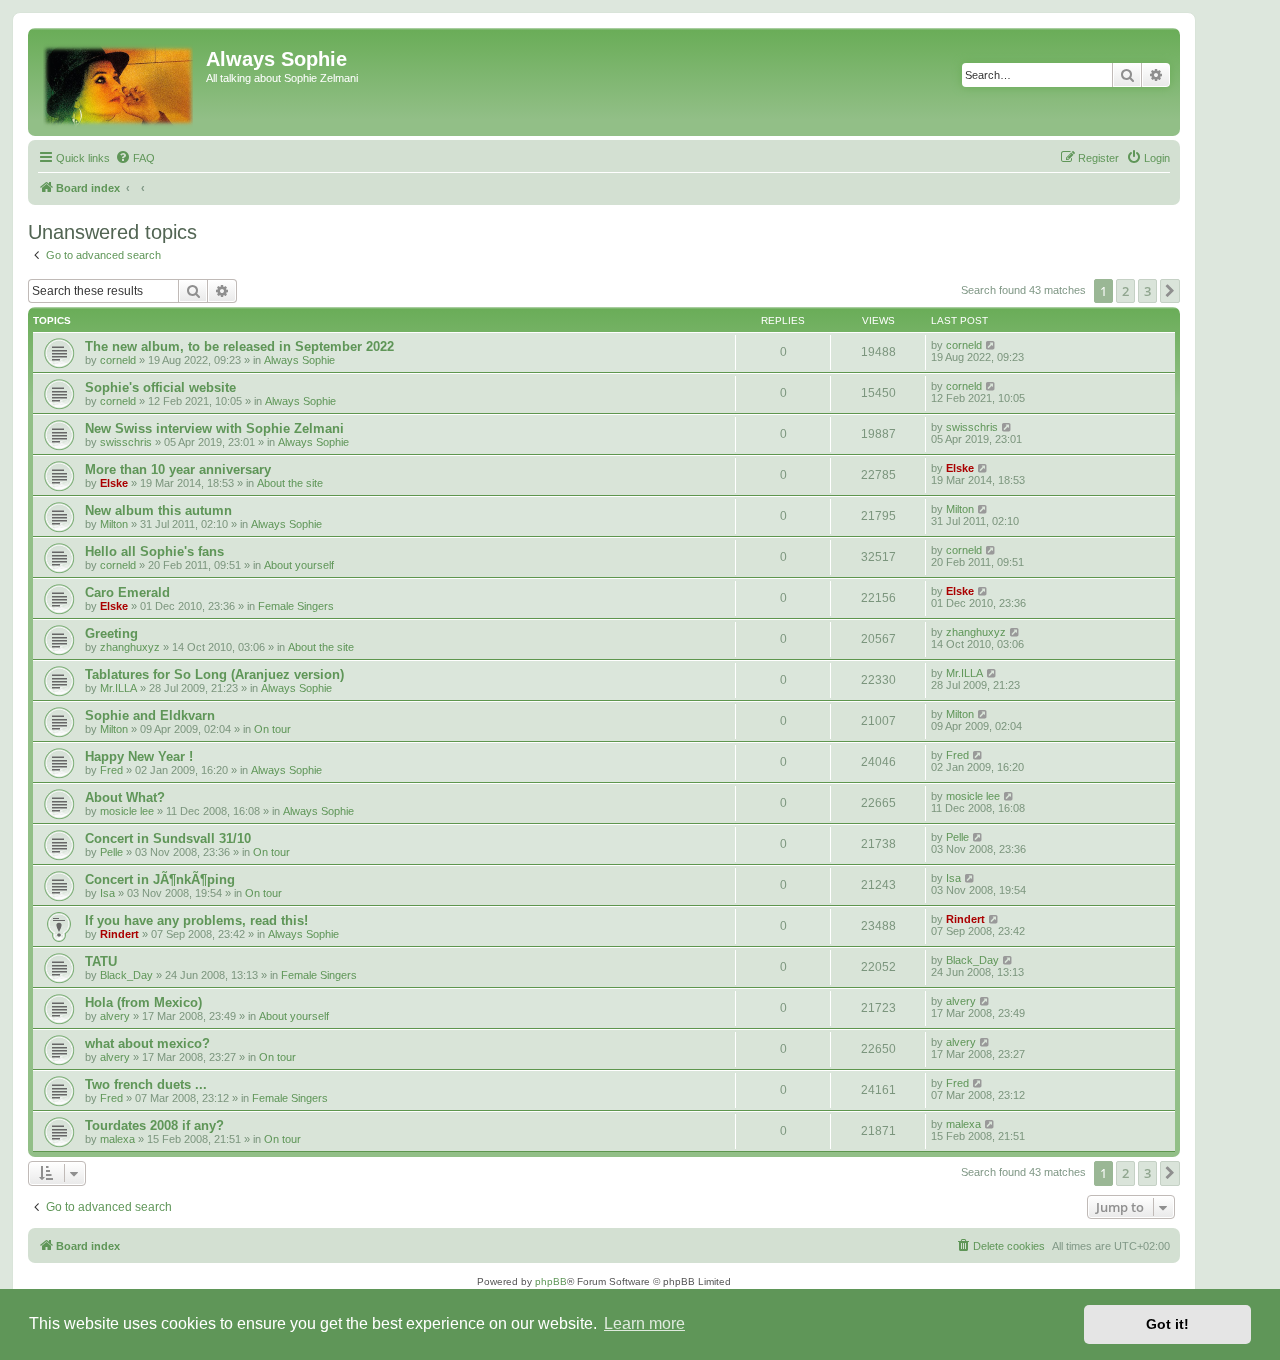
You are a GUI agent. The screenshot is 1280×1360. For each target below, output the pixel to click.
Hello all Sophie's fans (154, 551)
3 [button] (1147, 291)
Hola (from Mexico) (143, 1002)
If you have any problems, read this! (196, 920)
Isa (107, 893)
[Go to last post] (991, 345)
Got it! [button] (1167, 1324)
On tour (272, 729)
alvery (115, 1016)
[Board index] (119, 82)
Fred (111, 770)
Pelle (111, 852)
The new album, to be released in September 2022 (239, 346)
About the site (290, 483)
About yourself (299, 565)
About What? (125, 797)
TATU (101, 961)
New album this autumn (158, 510)
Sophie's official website (160, 387)
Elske (114, 483)
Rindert (119, 934)
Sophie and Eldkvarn (150, 715)
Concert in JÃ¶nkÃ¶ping (160, 879)
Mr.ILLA (118, 688)
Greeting (111, 633)
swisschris (126, 442)
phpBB (551, 1281)
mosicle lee (127, 811)
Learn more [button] (644, 1323)
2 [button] (1125, 291)
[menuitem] (135, 158)
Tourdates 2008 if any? (154, 1125)
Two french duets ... (146, 1084)
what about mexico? (147, 1043)
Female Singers (296, 606)
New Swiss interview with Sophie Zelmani (214, 428)
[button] (1170, 291)
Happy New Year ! (139, 756)
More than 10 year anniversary (178, 469)
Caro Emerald (127, 592)
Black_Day (126, 975)
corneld (118, 360)
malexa (117, 1139)
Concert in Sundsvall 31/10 (168, 838)
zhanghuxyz (130, 647)
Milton (114, 524)
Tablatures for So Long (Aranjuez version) (214, 674)
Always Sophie (299, 360)
